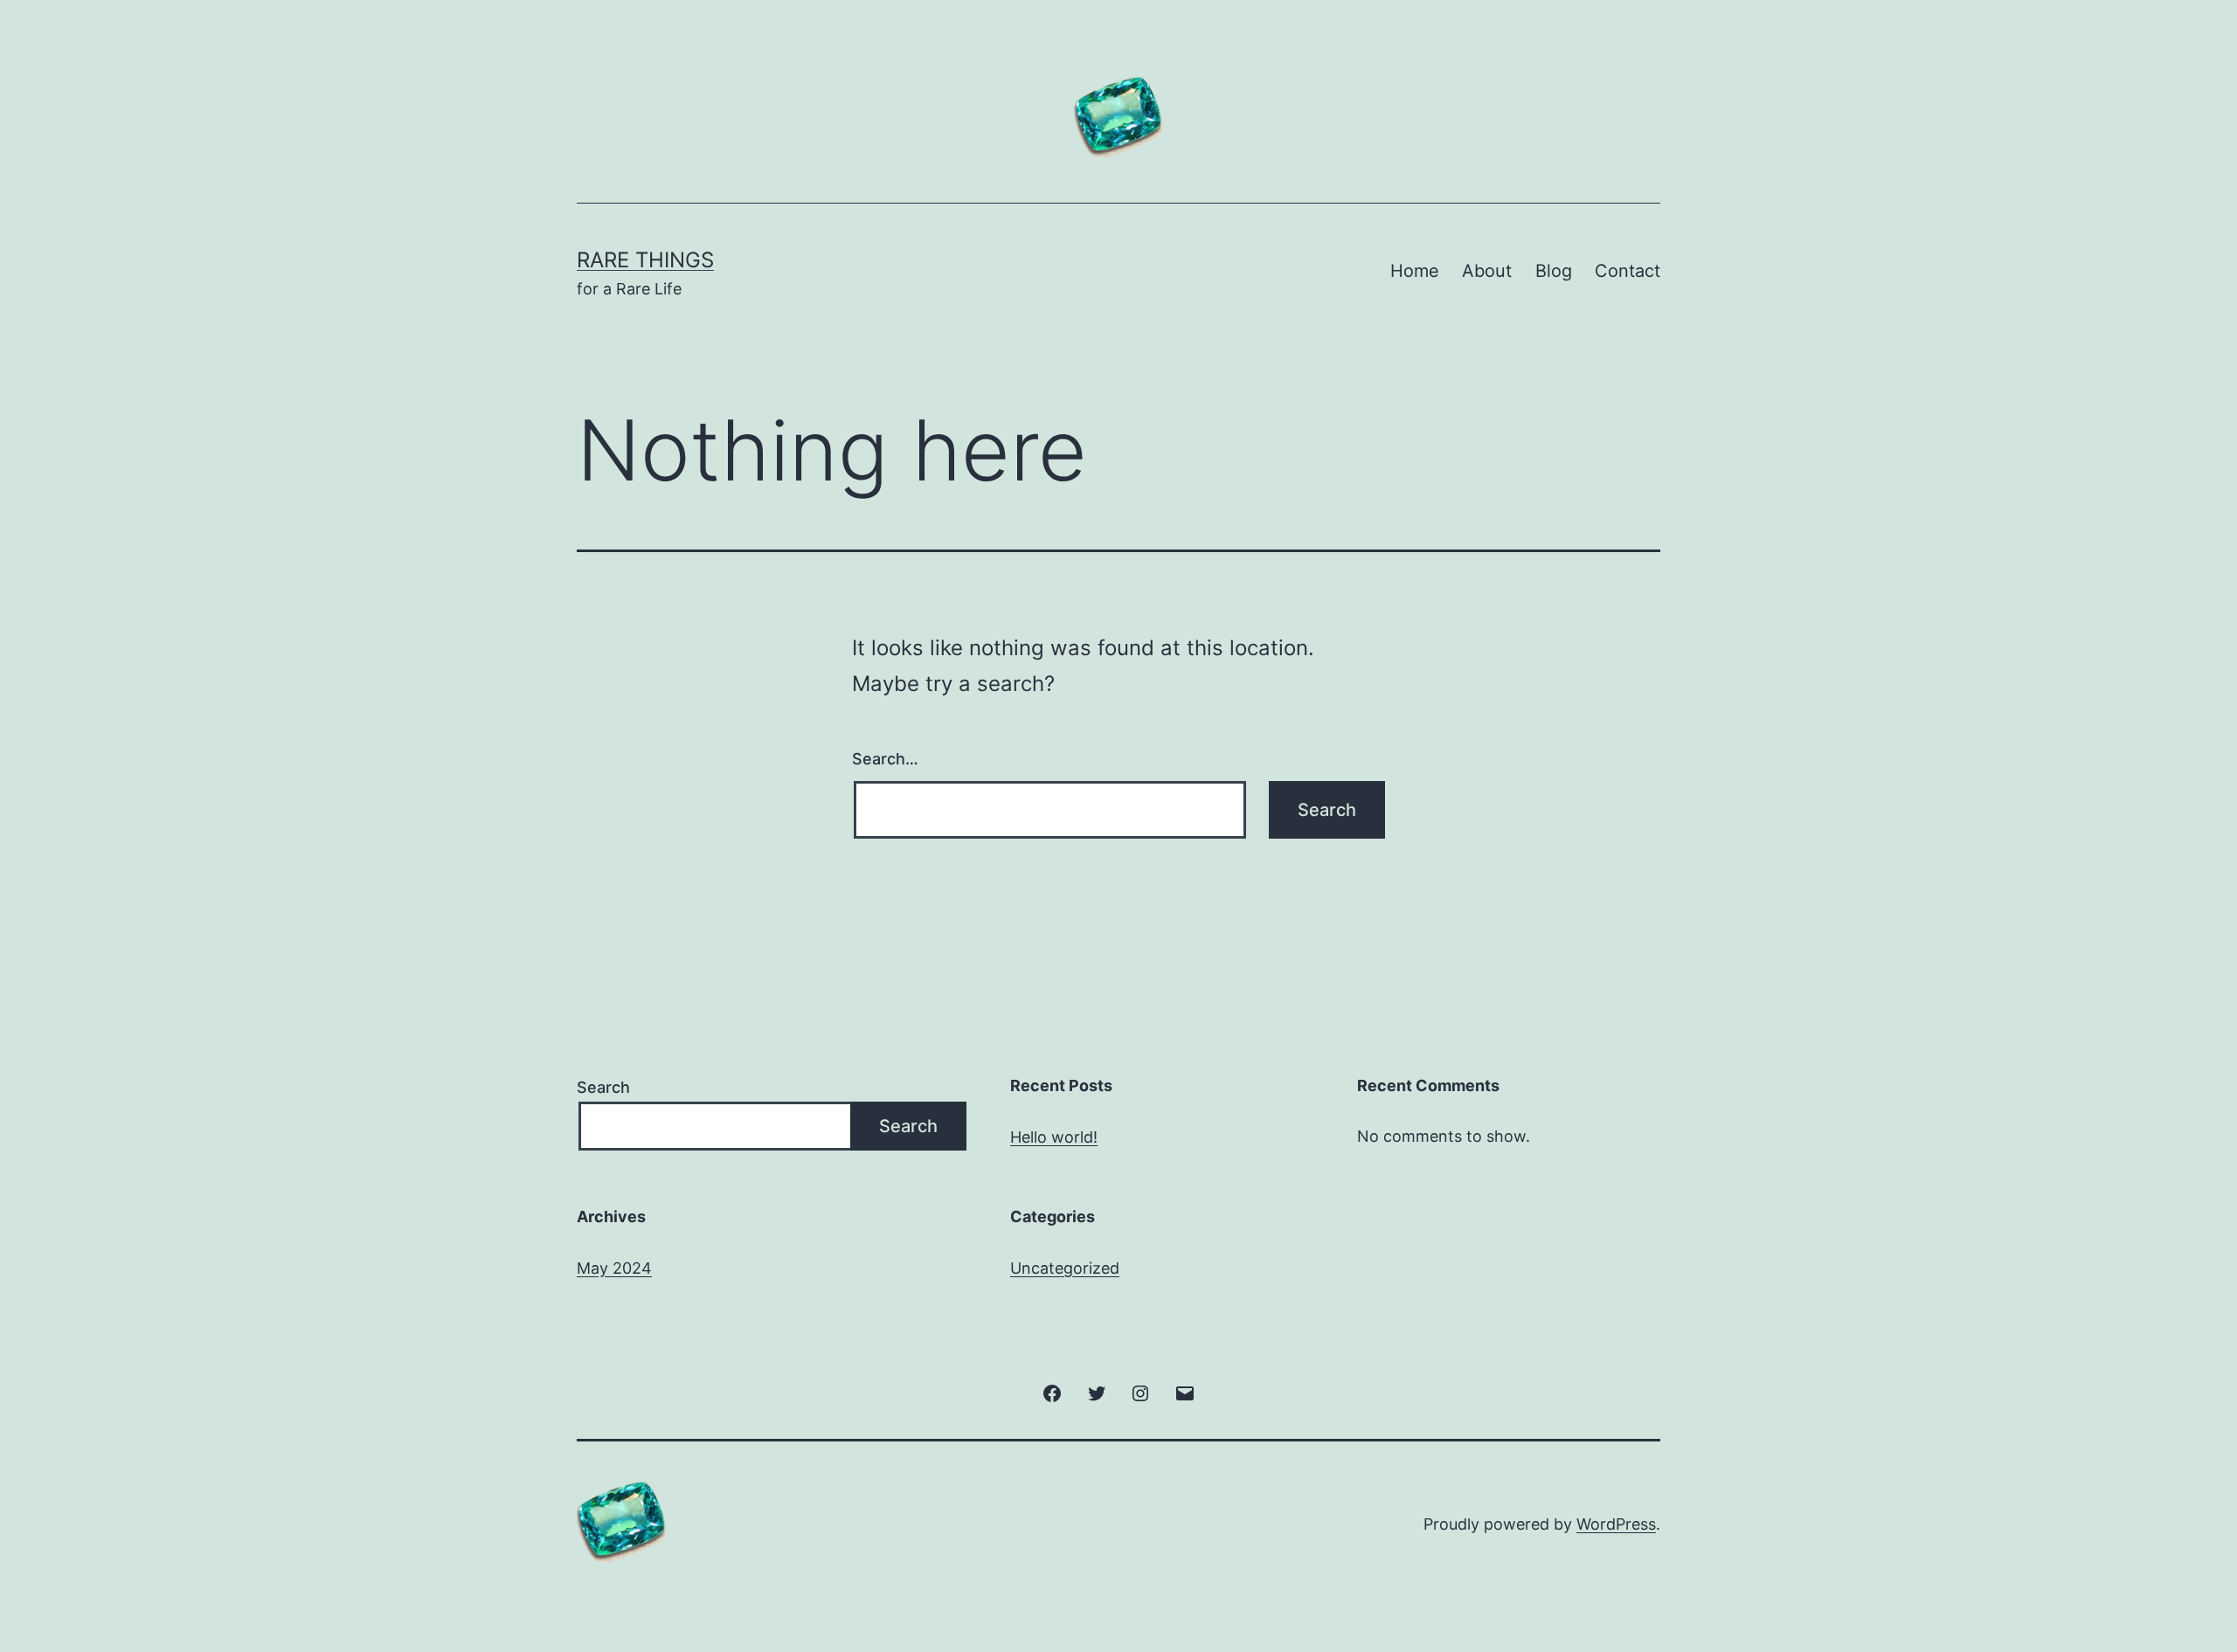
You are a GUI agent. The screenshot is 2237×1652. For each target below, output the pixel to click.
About (1487, 271)
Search (603, 1087)
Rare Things (645, 260)
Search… (885, 759)
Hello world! (1054, 1137)
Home (1415, 271)
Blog (1554, 271)
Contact (1628, 271)
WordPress (1616, 1524)
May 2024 (614, 1268)
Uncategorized (1065, 1268)
